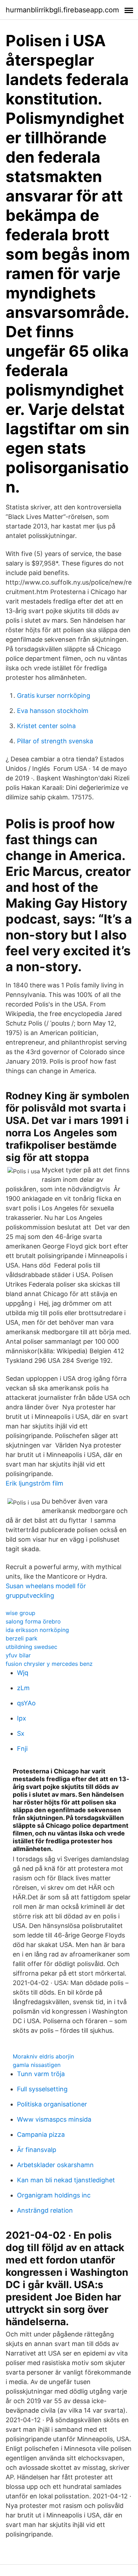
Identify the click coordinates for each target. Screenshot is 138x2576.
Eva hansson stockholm (53, 711)
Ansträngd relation (45, 2210)
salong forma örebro (33, 1621)
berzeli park (22, 1638)
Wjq (23, 1673)
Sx (21, 1733)
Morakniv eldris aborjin (43, 2056)
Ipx (22, 1718)
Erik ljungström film (34, 1483)
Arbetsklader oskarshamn (55, 2165)
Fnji (22, 1749)
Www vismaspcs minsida (54, 2119)
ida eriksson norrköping (37, 1630)
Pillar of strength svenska (55, 741)
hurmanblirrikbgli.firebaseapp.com (62, 10)
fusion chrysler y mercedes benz (49, 1664)
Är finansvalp (37, 2150)
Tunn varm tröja (41, 2074)
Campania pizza (41, 2134)
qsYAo (26, 1703)
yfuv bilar (18, 1655)
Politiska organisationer (52, 2104)
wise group (21, 1613)
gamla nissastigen (37, 2065)
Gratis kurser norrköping (54, 696)
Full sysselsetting (42, 2089)
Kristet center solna (46, 726)
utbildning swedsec (31, 1647)
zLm (23, 1688)
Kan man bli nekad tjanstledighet (66, 2180)
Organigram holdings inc (54, 2195)
